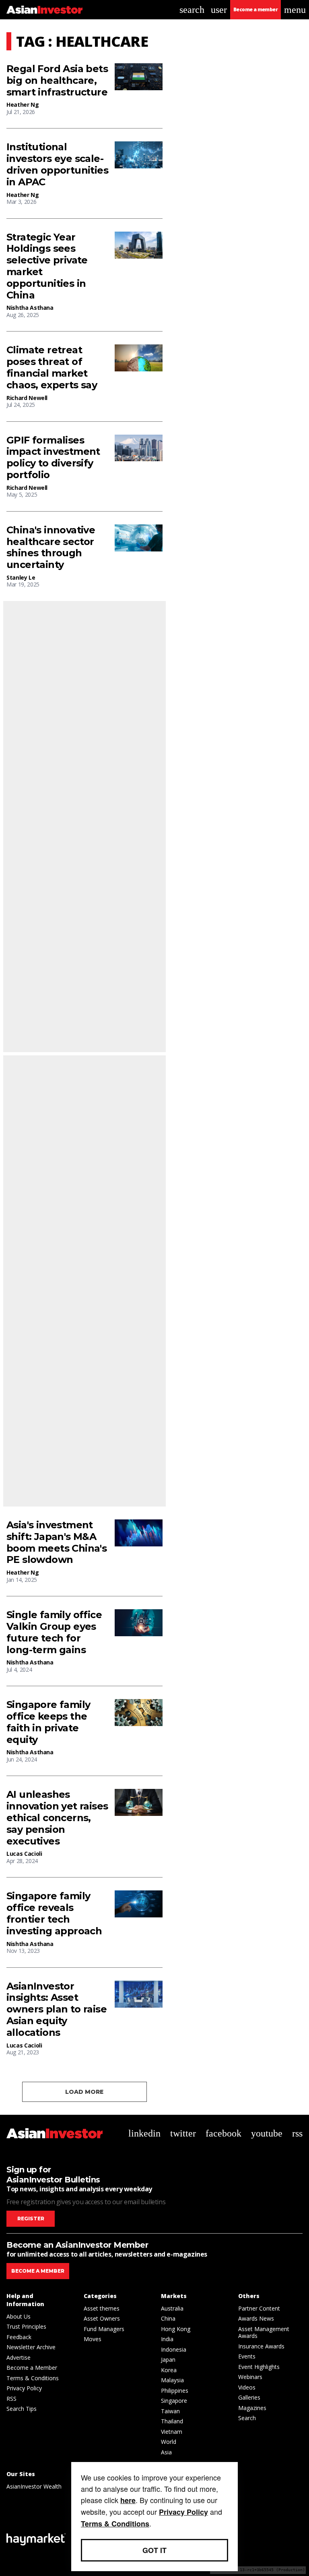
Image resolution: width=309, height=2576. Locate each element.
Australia (172, 2308)
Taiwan (170, 2411)
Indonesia (174, 2349)
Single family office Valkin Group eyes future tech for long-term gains (54, 1632)
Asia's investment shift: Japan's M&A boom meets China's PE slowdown (57, 1542)
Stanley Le (21, 577)
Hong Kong (176, 2329)
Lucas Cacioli (24, 1854)
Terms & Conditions (33, 2378)
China (168, 2318)
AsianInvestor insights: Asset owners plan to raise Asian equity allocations (57, 2009)
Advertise (19, 2357)
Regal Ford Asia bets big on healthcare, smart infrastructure (57, 81)
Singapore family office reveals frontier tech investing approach (54, 1913)
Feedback (19, 2337)
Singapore (174, 2401)
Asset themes (102, 2308)
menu (295, 10)
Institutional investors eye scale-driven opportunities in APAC (57, 164)
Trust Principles (26, 2326)
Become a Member (32, 2368)
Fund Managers (104, 2329)
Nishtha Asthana (30, 308)
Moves (93, 2339)
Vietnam (172, 2432)
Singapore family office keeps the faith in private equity (48, 1722)
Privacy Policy (24, 2388)
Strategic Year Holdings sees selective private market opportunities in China (47, 266)
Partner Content (259, 2308)
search (192, 10)
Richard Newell (27, 398)
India (167, 2339)
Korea (169, 2370)
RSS (11, 2399)
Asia (166, 2452)
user (219, 10)
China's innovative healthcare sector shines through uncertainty (51, 547)
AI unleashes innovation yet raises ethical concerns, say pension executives (57, 1818)
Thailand (172, 2421)
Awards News (256, 2318)
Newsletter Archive (31, 2347)
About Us (19, 2316)
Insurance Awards (261, 2346)
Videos (247, 2387)
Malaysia (172, 2380)
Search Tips (22, 2409)
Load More (84, 2092)
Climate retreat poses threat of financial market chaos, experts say (52, 367)
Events (247, 2356)
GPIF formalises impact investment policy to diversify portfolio (53, 458)
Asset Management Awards (264, 2332)
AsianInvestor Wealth (34, 2486)
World (169, 2442)
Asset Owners (102, 2318)
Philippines (175, 2391)
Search (247, 2418)
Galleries (249, 2397)
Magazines (252, 2408)
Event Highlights (259, 2367)
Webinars (250, 2377)
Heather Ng (23, 105)
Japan (168, 2359)
